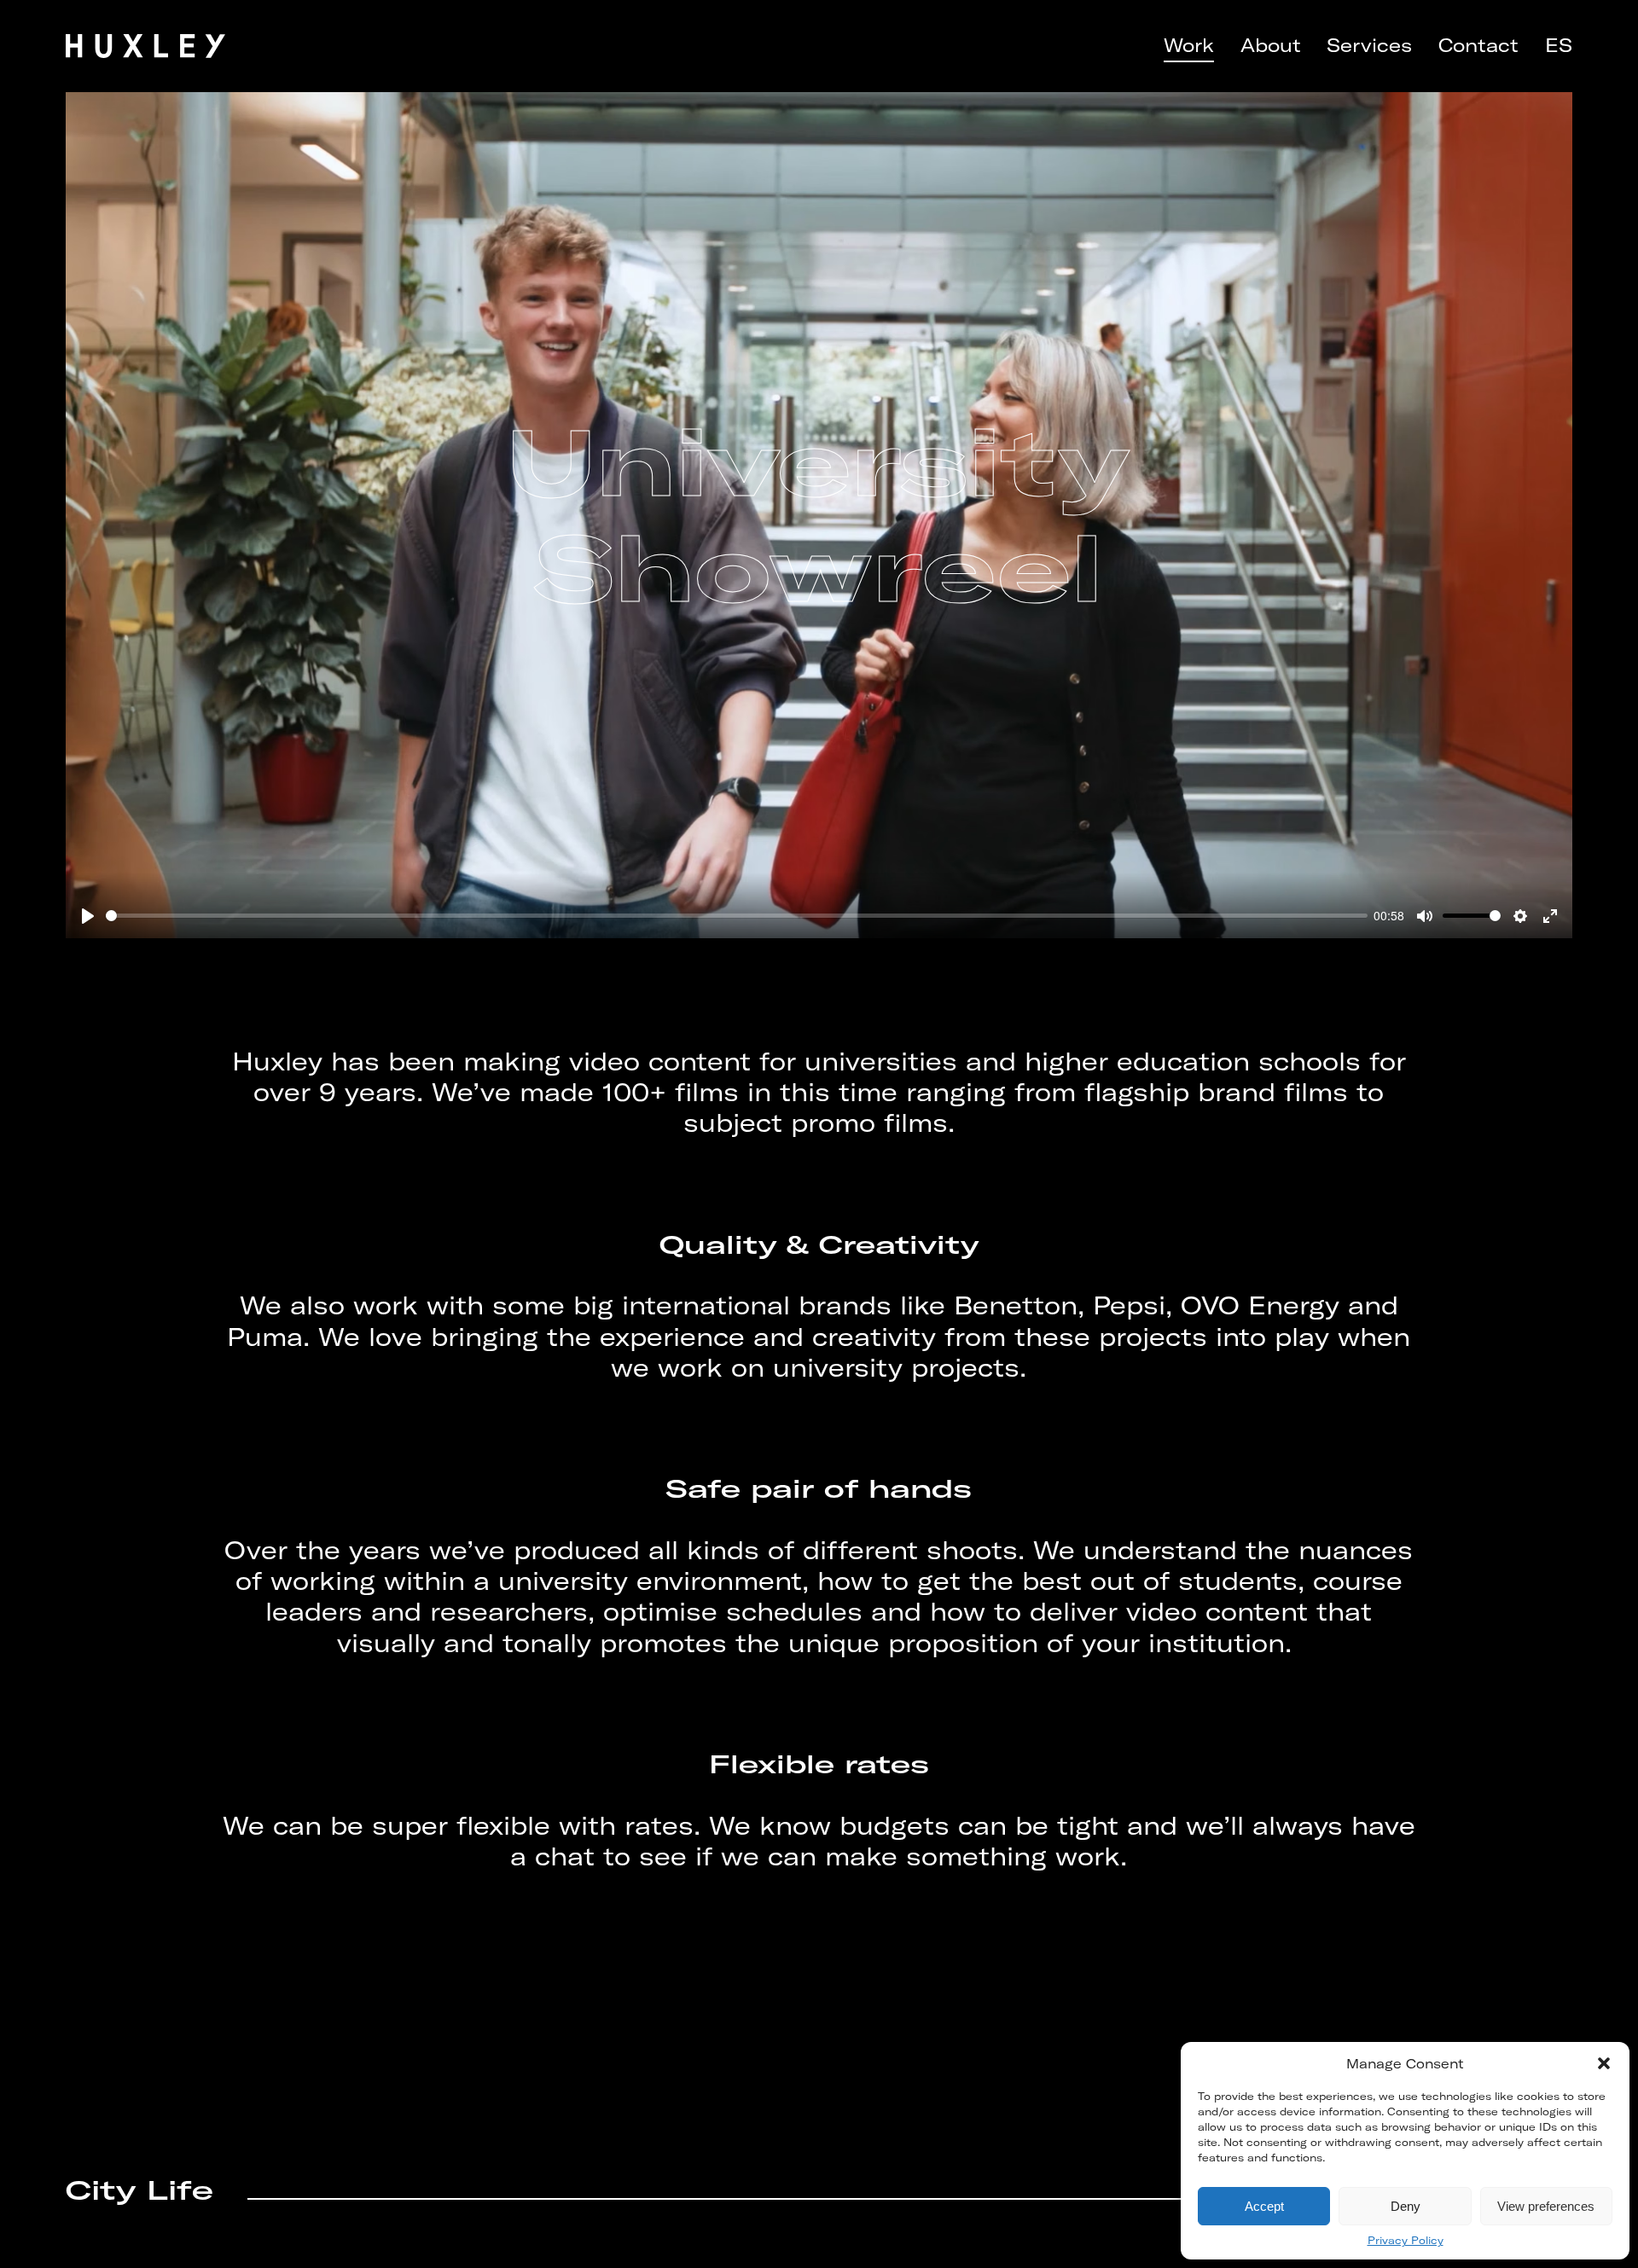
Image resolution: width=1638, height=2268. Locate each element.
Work (1189, 46)
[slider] (736, 916)
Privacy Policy (1406, 2240)
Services (1369, 46)
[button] (1604, 2063)
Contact (1478, 46)
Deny (1406, 2206)
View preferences (1546, 2206)
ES (1559, 46)
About (1271, 46)
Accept (1264, 2206)
